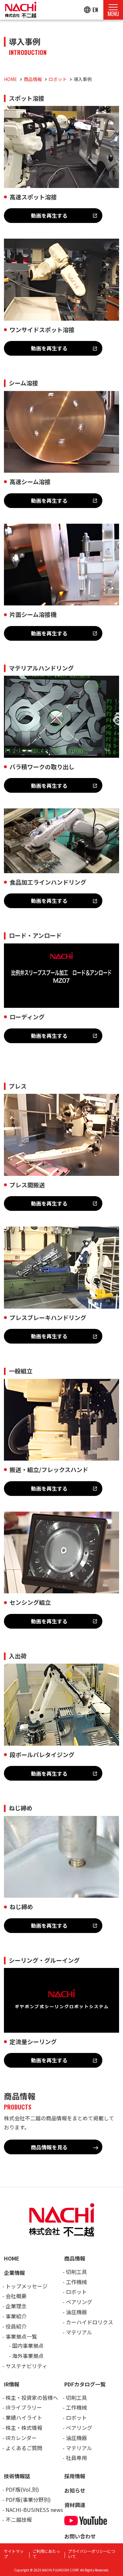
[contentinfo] (61, 2381)
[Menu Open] (113, 10)
